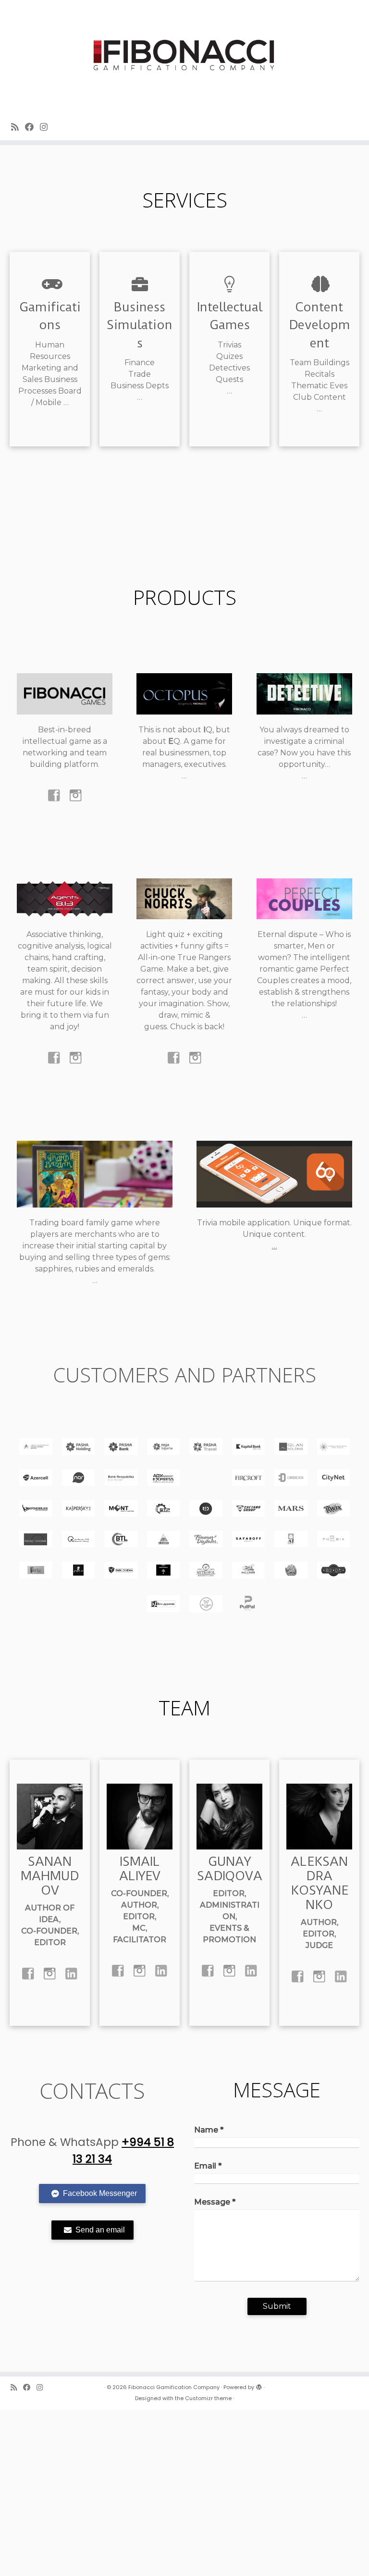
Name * (209, 2130)
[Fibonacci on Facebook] (32, 127)
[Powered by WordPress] (259, 2385)
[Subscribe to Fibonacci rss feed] (18, 127)
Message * (215, 2202)
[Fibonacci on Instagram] (47, 127)
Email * (208, 2166)
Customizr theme (208, 2398)
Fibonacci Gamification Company (174, 2387)
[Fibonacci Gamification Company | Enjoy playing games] (184, 56)
